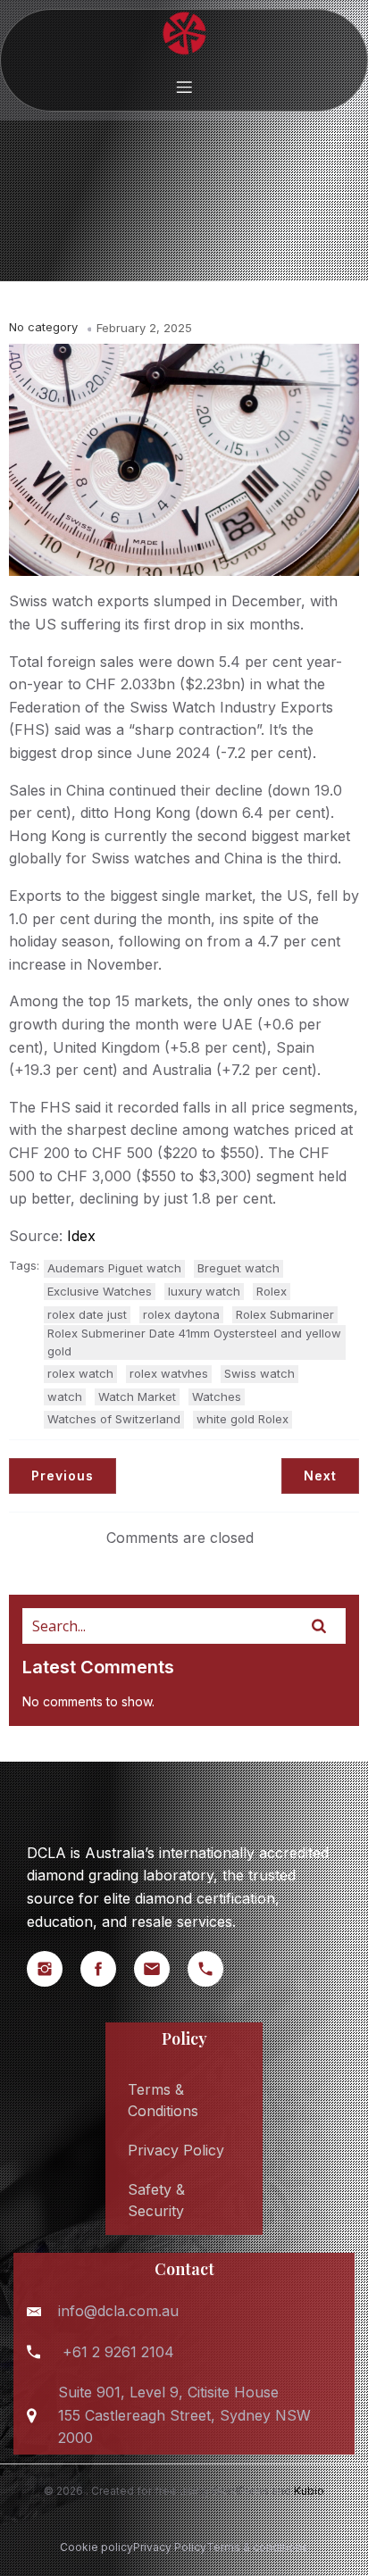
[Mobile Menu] (184, 87)
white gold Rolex (243, 1419)
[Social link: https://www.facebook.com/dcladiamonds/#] (107, 1969)
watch (65, 1396)
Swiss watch (259, 1373)
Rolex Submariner (285, 1314)
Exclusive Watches (100, 1291)
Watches (217, 1396)
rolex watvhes (169, 1373)
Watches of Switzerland (114, 1419)
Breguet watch (238, 1268)
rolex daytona (181, 1314)
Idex (81, 1236)
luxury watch (204, 1291)
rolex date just (87, 1314)
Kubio (309, 2491)
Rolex (272, 1291)
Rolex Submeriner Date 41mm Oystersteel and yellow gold (194, 1342)
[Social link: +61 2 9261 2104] (214, 1969)
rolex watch (80, 1373)
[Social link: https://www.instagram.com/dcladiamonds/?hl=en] (54, 1969)
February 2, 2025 (144, 328)
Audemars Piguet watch (114, 1268)
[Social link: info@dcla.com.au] (161, 1969)
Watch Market (137, 1396)
